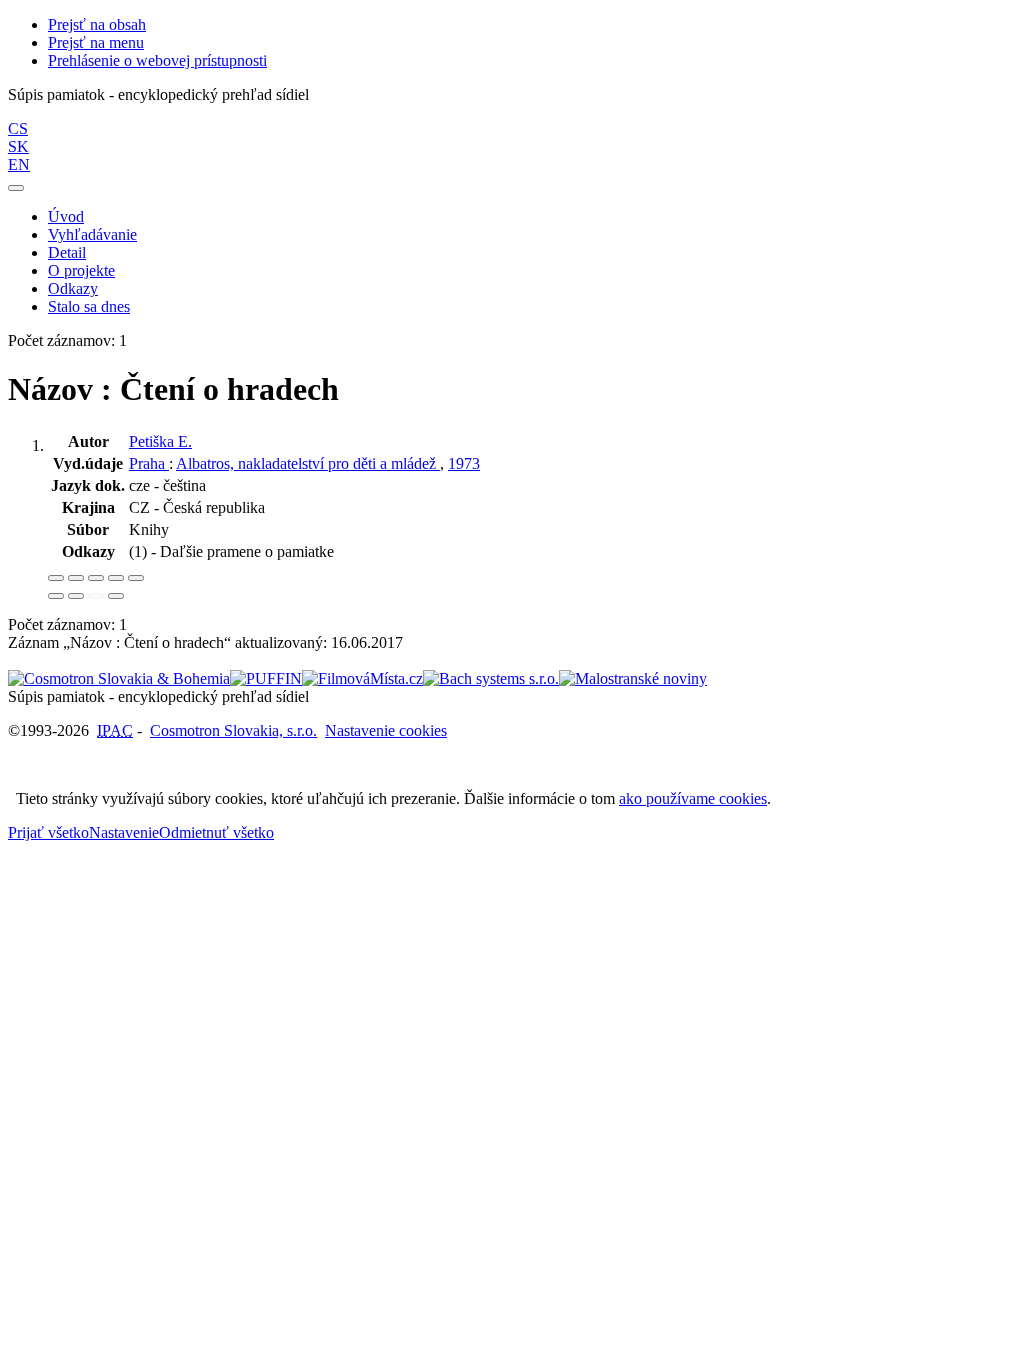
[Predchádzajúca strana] (96, 596)
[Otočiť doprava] (76, 596)
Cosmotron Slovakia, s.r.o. (233, 730)
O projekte (81, 270)
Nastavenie (124, 832)
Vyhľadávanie (92, 234)
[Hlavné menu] (16, 188)
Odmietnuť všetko (216, 832)
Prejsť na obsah (97, 24)
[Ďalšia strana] (116, 596)
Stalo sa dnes (89, 306)
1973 (464, 463)
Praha (149, 463)
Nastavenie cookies (386, 730)
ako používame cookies (693, 798)
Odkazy (73, 288)
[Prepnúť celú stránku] (116, 578)
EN (19, 164)
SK (18, 146)
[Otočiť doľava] (56, 596)
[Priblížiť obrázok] (56, 578)
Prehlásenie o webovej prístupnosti (157, 60)
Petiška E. (160, 441)
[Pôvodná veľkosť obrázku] (96, 578)
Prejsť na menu (96, 42)
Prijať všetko (48, 832)
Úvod (66, 216)
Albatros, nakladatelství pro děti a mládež (308, 463)
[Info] (136, 578)
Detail (67, 252)
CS (18, 128)
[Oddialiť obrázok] (76, 578)
